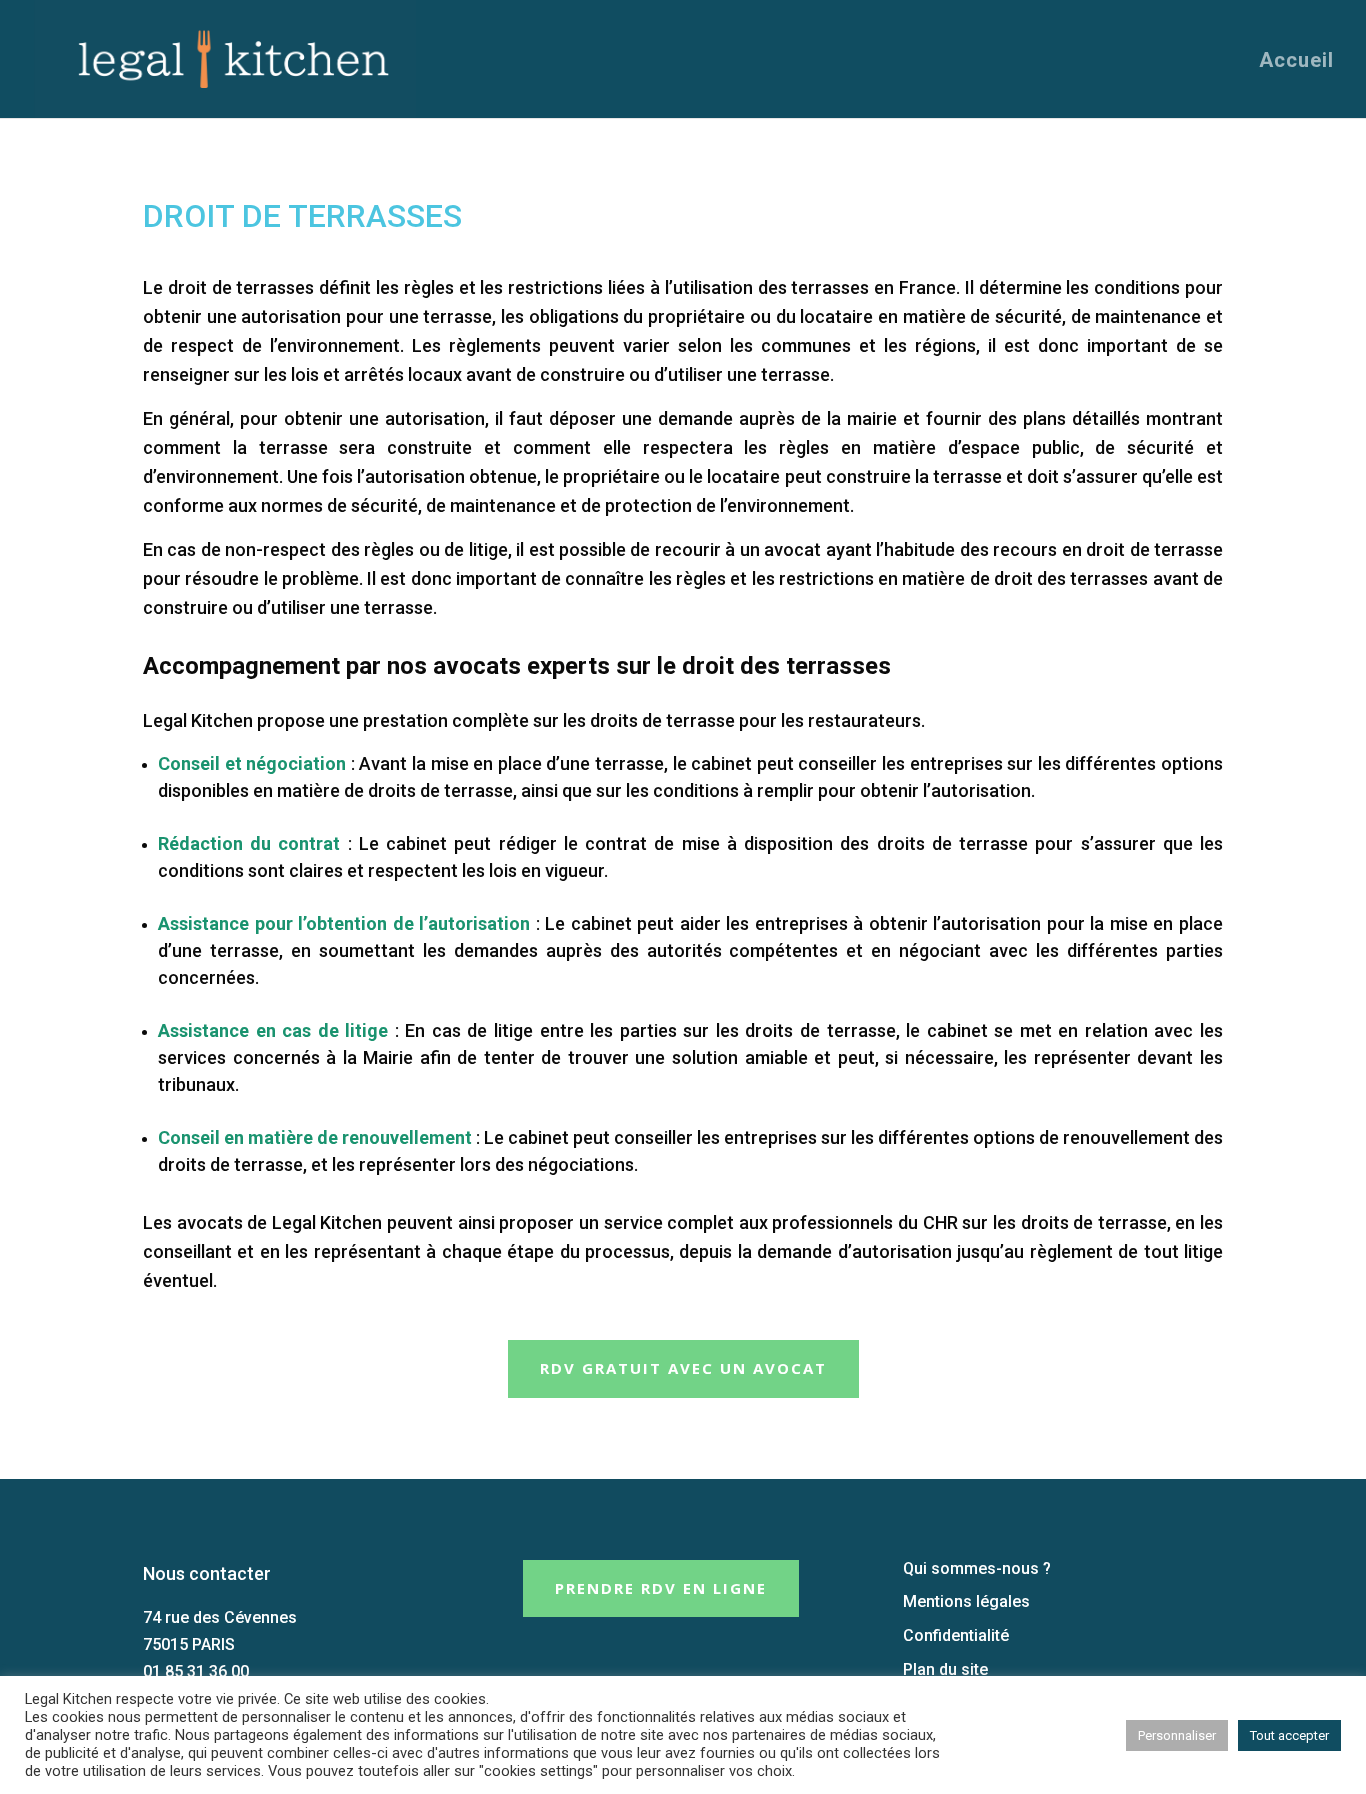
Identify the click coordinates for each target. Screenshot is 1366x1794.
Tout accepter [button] (1289, 1735)
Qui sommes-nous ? (977, 1568)
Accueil (1296, 61)
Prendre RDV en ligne (661, 1588)
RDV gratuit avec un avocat (683, 1368)
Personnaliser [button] (1177, 1735)
